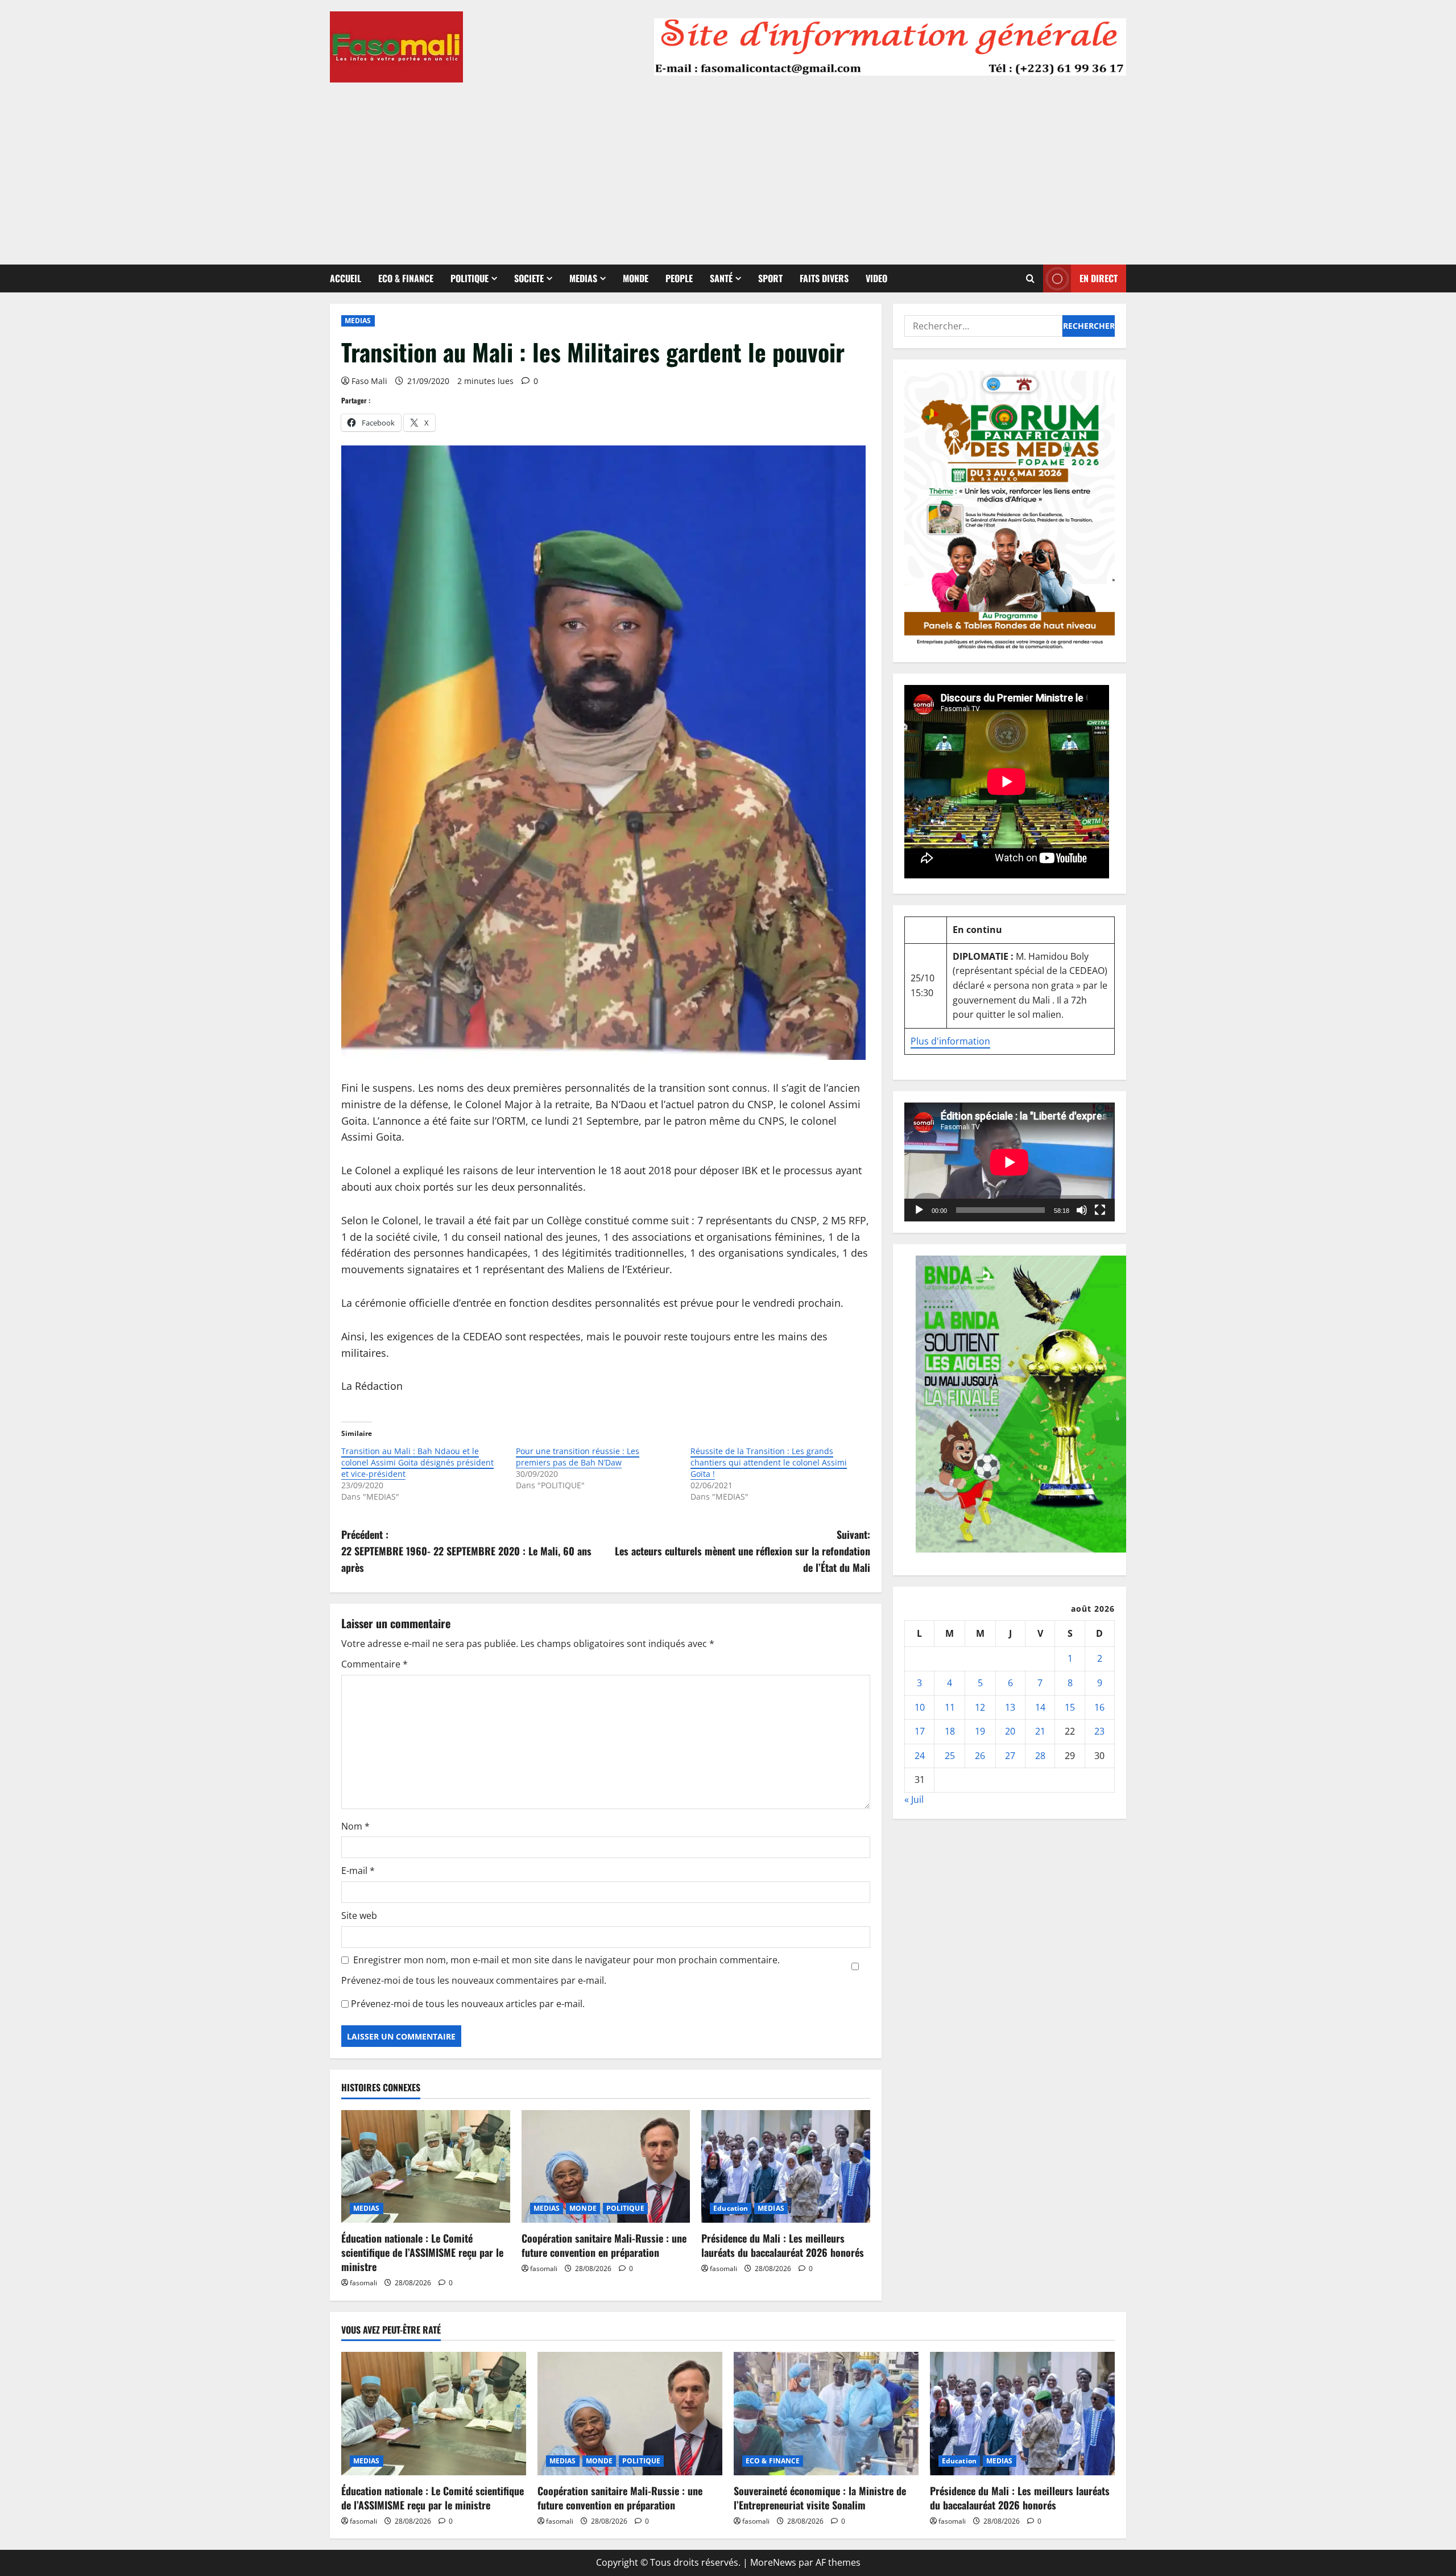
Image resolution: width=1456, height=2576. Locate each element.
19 (980, 1731)
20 (1010, 1731)
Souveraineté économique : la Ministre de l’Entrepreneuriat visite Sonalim (820, 2498)
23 (1099, 1731)
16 (1099, 1707)
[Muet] (1082, 1210)
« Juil (914, 1799)
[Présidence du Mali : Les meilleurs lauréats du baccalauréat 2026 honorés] (786, 2166)
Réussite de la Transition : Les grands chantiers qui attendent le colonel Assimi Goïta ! (769, 1462)
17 (920, 1731)
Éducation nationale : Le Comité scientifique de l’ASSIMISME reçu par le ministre (422, 2252)
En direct (1099, 278)
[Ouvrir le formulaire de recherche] (1030, 278)
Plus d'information (950, 1041)
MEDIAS (583, 278)
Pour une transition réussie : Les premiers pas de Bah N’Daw (578, 1457)
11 (950, 1707)
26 (980, 1756)
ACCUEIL (346, 278)
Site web (359, 1916)
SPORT (770, 278)
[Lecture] (919, 1210)
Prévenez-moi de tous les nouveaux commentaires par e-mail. (474, 1980)
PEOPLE (679, 278)
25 (950, 1756)
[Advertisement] (728, 168)
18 (950, 1731)
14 (1040, 1707)
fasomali (363, 2283)
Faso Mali (369, 381)
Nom (355, 1826)
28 (1040, 1756)
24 (920, 1756)
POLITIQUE (470, 278)
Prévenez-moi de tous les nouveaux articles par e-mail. (468, 2004)
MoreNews (773, 2562)
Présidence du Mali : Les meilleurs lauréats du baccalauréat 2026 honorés (783, 2245)
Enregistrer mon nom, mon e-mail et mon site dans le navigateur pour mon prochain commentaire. (566, 1960)
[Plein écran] (1100, 1210)
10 (920, 1707)
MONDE (636, 278)
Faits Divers (824, 278)
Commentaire (375, 1664)
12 (980, 1707)
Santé (721, 278)
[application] (1010, 1162)
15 (1070, 1707)
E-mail (358, 1871)
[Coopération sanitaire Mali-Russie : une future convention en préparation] (606, 2166)
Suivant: (743, 1551)
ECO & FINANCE (406, 278)
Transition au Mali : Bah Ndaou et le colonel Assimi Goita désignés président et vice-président (417, 1462)
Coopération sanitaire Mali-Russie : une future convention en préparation (604, 2245)
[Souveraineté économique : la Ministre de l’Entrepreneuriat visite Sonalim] (826, 2414)
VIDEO (876, 278)
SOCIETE (529, 278)
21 (1040, 1731)
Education (731, 2208)
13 (1010, 1707)
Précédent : (466, 1551)
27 (1010, 1756)
